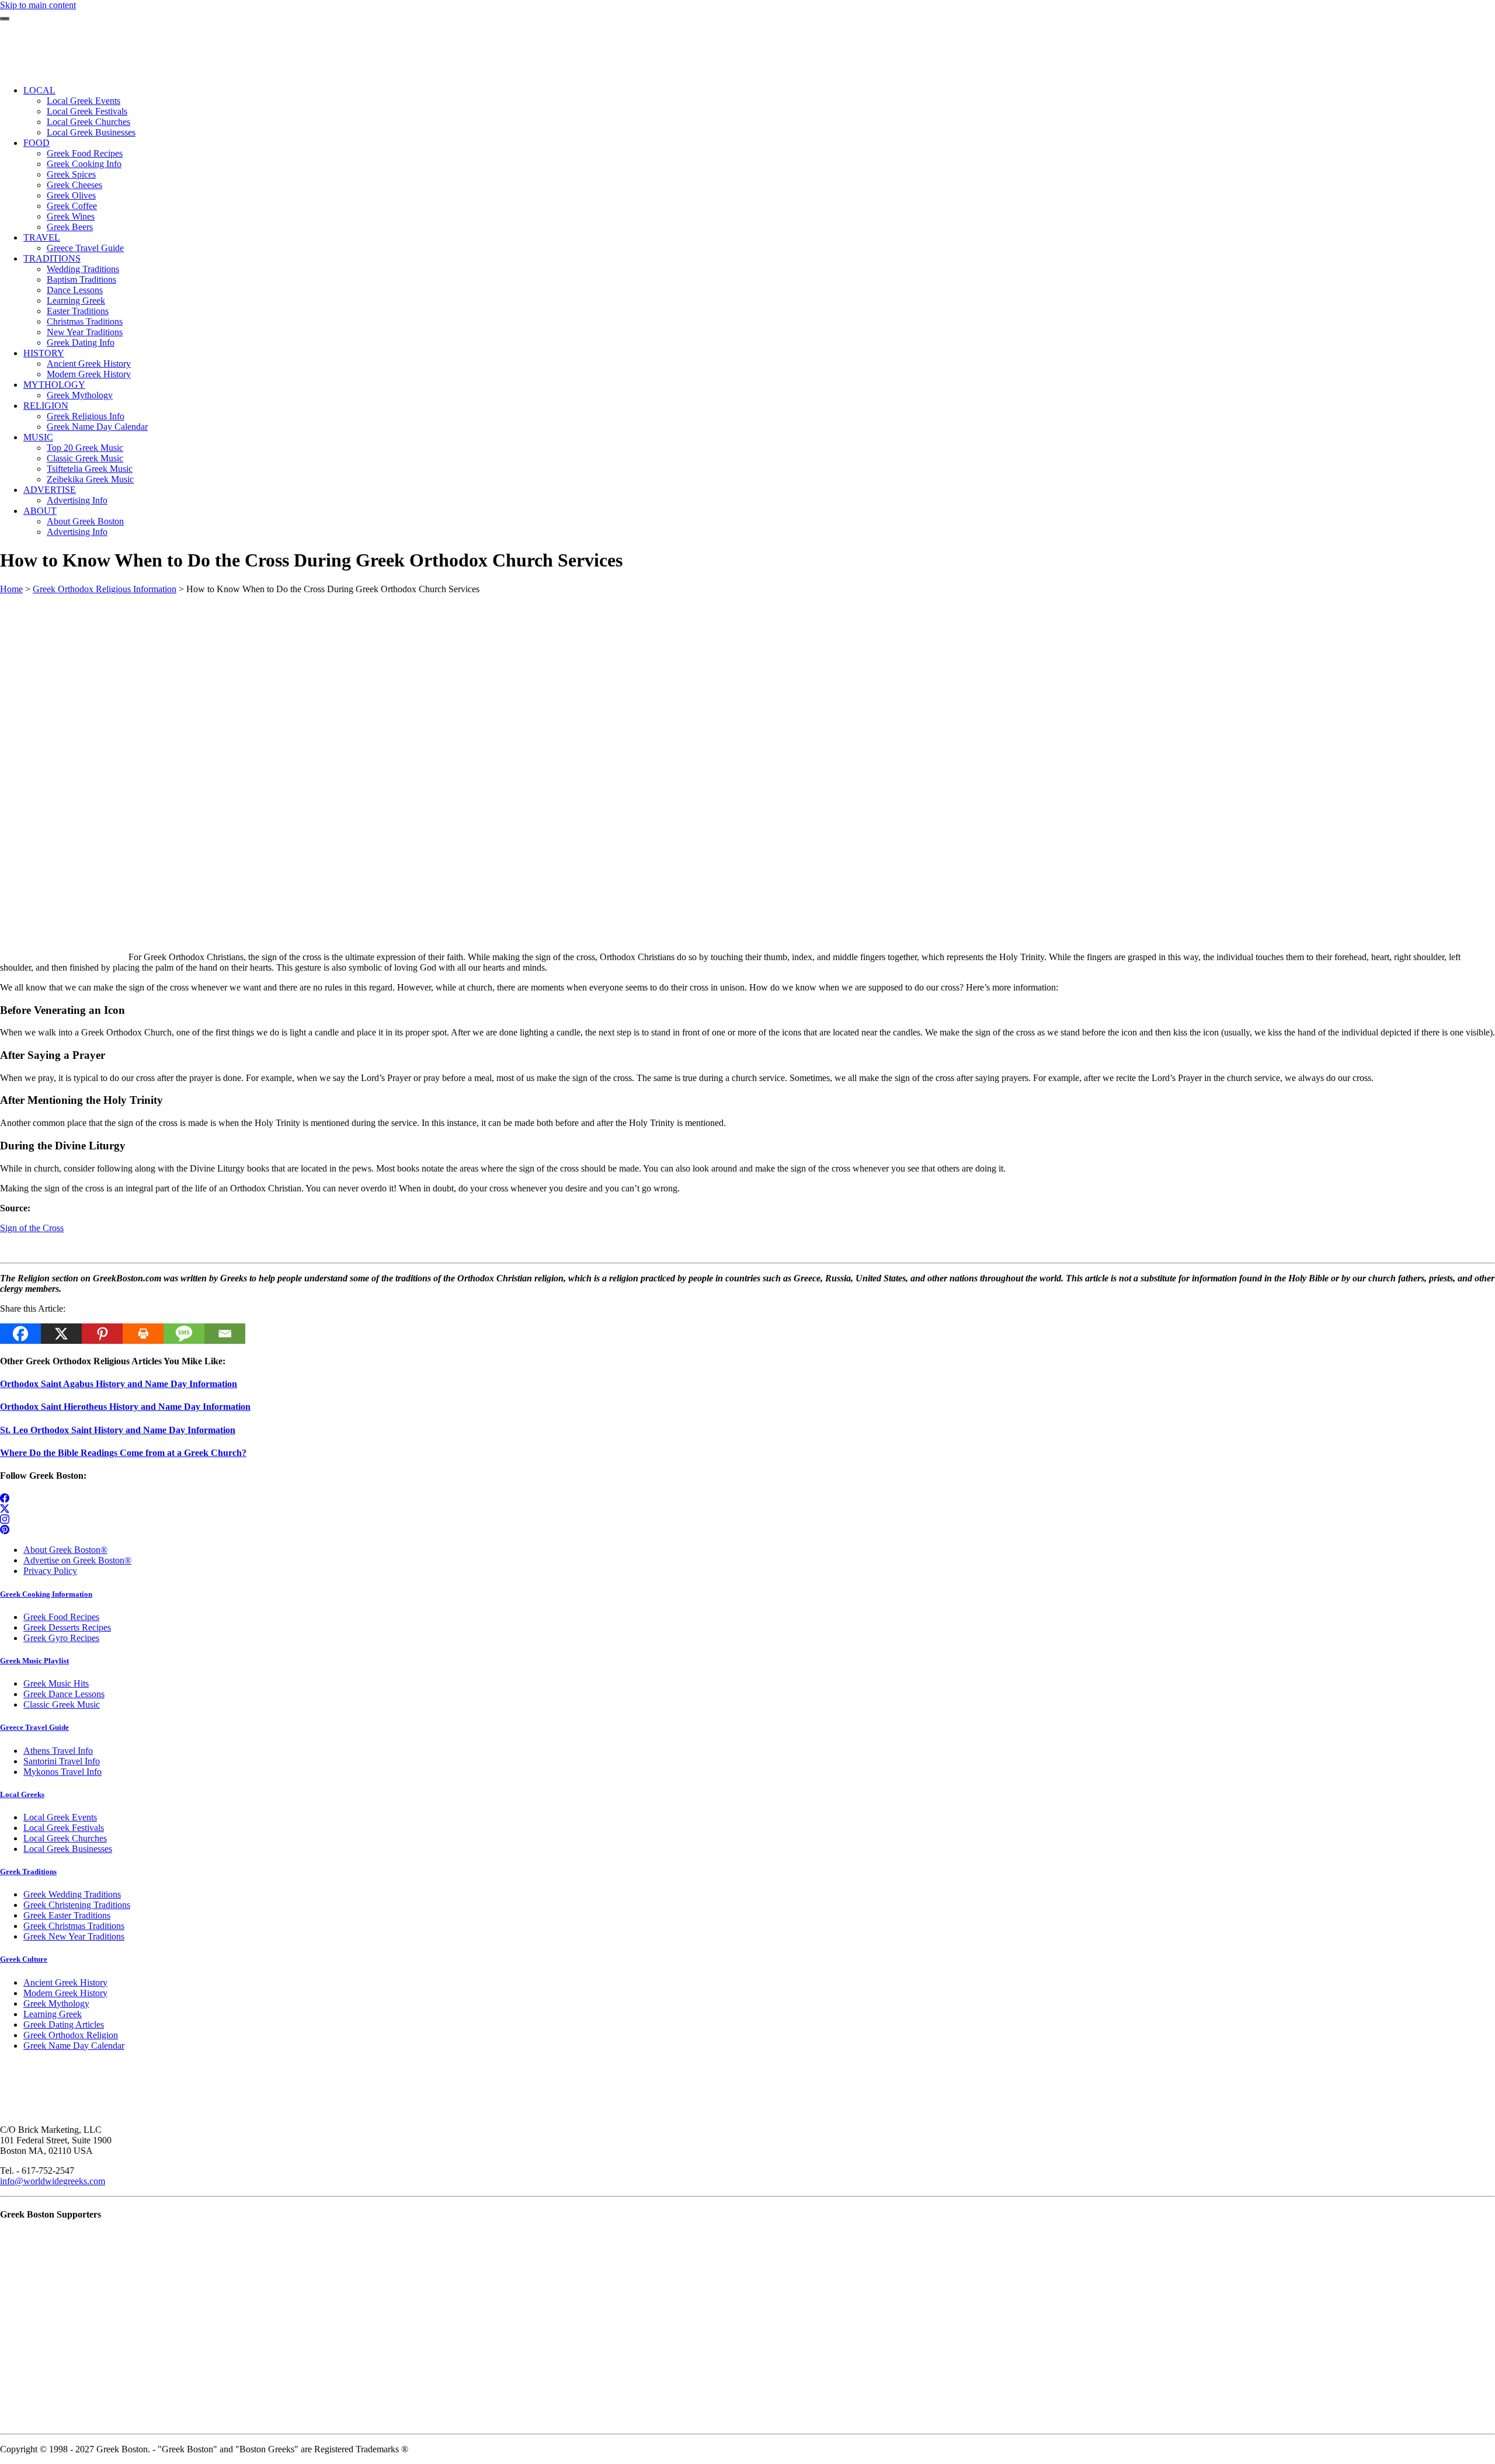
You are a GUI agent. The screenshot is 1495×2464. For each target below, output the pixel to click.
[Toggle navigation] (5, 19)
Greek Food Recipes (61, 1617)
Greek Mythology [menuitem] (80, 395)
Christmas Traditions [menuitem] (85, 322)
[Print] (143, 1334)
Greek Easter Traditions (67, 1915)
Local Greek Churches (65, 1838)
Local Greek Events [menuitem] (84, 101)
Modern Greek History (65, 1993)
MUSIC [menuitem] (38, 437)
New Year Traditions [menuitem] (85, 332)
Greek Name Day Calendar (74, 2046)
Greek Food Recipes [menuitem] (85, 153)
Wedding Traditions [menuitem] (83, 269)
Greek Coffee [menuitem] (72, 206)
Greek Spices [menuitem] (71, 174)
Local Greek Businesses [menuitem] (91, 132)
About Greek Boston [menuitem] (85, 521)
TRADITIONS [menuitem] (52, 258)
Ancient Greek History (65, 1982)
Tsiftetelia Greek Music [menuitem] (90, 469)
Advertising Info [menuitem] (77, 500)
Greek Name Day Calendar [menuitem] (97, 427)
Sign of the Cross (32, 1228)
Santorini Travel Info (62, 1761)
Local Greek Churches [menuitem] (88, 122)
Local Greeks (22, 1794)
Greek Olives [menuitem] (71, 195)
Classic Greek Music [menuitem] (85, 458)
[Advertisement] (350, 676)
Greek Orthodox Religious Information (105, 589)
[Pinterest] (102, 1334)
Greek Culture (24, 1959)
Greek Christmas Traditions (74, 1926)
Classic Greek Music (62, 1704)
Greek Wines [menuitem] (71, 216)
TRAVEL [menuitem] (42, 237)
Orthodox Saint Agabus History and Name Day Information (119, 1384)
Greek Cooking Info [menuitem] (84, 164)
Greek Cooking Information (46, 1594)
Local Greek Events (60, 1817)
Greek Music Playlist (34, 1661)
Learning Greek (53, 2014)
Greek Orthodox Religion (71, 2035)
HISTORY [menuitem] (44, 353)
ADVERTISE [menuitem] (50, 490)
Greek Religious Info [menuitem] (86, 416)
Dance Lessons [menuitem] (75, 290)
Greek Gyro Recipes (61, 1638)
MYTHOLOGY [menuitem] (54, 385)
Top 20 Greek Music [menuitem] (85, 448)
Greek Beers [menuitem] (70, 227)
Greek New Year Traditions (74, 1936)
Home (11, 589)
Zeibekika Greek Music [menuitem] (90, 479)
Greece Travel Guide (34, 1727)
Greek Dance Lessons (64, 1694)
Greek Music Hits (56, 1683)
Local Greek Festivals (64, 1828)
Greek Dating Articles (64, 2025)
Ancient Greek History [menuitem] (89, 364)
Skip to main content (38, 5)
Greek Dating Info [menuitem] (81, 343)
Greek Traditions (28, 1872)
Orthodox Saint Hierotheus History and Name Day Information (125, 1407)
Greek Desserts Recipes (67, 1627)
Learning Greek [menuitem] (76, 300)
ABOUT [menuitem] (40, 511)
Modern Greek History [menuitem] (89, 374)
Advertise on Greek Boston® (77, 1560)
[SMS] (184, 1334)
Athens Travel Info (58, 1751)
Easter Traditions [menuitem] (78, 311)
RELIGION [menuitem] (46, 406)
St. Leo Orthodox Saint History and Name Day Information (118, 1430)
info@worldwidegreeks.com (53, 2181)
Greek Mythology (56, 2003)
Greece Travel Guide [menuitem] (85, 248)
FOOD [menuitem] (36, 143)
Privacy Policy (50, 1571)
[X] (61, 1334)
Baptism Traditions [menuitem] (81, 279)
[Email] (225, 1334)
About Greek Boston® (65, 1550)
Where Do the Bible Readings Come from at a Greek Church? (123, 1453)
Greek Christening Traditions (77, 1905)
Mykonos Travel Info (62, 1772)
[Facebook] (20, 1334)
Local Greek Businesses (68, 1849)
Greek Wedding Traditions (72, 1894)
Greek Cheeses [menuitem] (74, 185)
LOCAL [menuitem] (39, 90)
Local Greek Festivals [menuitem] (87, 111)
